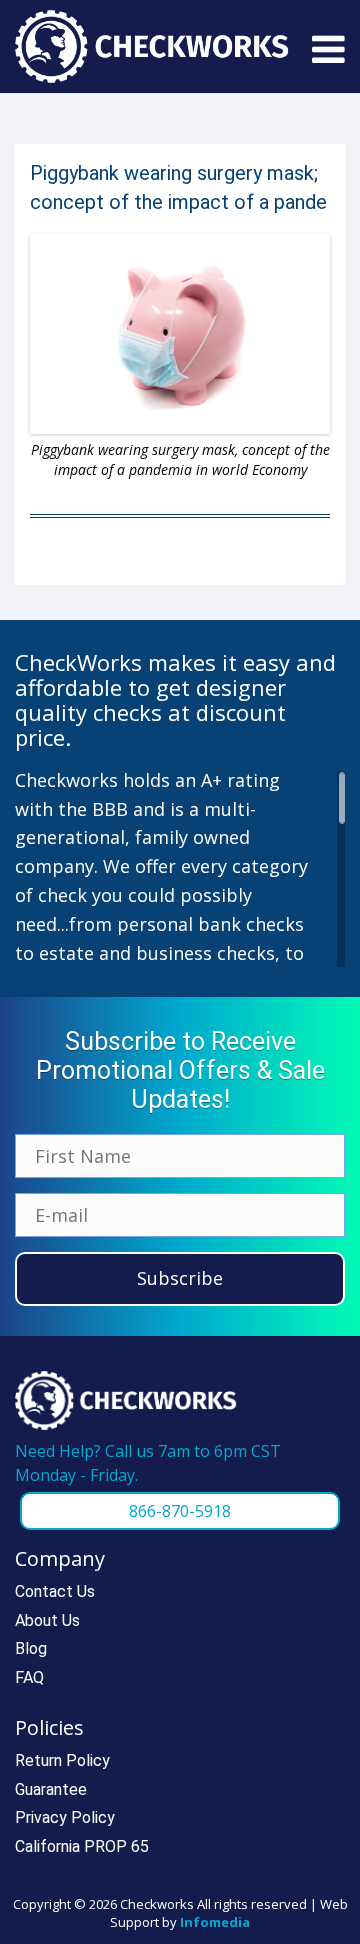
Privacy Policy (65, 1817)
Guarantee (51, 1789)
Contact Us (55, 1591)
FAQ (29, 1677)
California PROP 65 (82, 1846)
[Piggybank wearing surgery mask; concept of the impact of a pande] (180, 334)
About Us (47, 1620)
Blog (31, 1648)
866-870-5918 (180, 1511)
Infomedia (215, 1922)
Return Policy (62, 1760)
